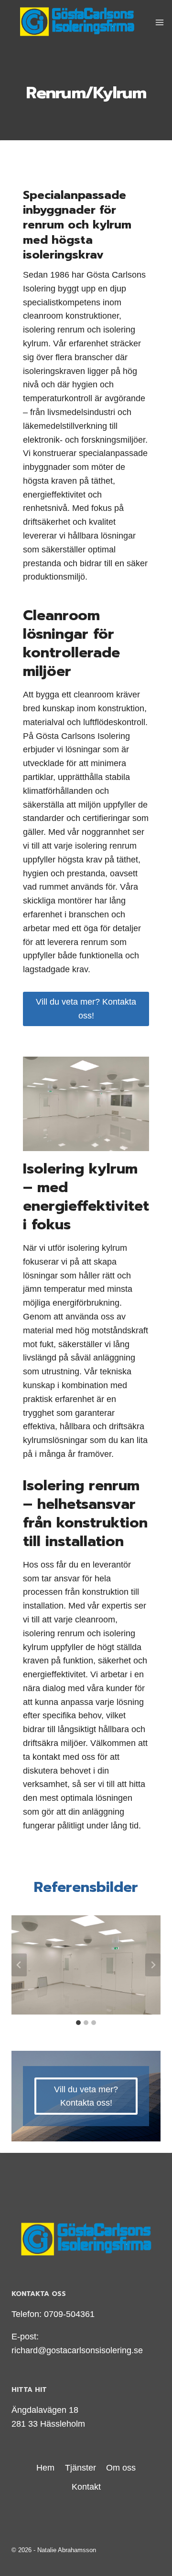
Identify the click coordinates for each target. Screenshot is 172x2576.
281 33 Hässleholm (48, 2424)
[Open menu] (160, 22)
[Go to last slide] (19, 1965)
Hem (45, 2468)
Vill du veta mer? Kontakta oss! (86, 1009)
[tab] (78, 2023)
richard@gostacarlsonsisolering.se (77, 2350)
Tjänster (81, 2468)
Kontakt (86, 2487)
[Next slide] (153, 1965)
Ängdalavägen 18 (45, 2410)
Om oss (121, 2468)
